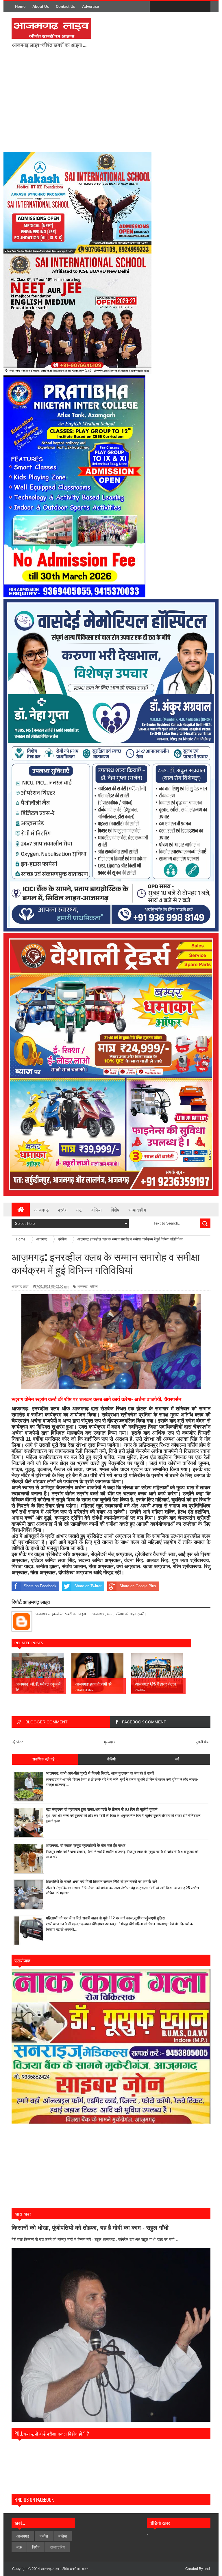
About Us (41, 7)
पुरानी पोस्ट (203, 1742)
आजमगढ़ (82, 1286)
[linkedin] (192, 7)
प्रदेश (63, 1210)
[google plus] (204, 7)
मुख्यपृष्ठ (109, 1742)
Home (20, 7)
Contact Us (65, 7)
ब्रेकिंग (94, 1286)
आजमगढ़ (42, 1210)
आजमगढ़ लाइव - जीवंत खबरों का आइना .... (67, 2569)
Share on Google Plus (138, 1586)
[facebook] (156, 7)
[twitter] (168, 7)
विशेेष (36, 2547)
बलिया (97, 1210)
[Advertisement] (120, 104)
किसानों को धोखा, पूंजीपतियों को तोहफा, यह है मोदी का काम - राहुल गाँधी (90, 2228)
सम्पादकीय (137, 1210)
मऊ (79, 1210)
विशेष (115, 1210)
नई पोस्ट (17, 1742)
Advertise (90, 7)
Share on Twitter (88, 1586)
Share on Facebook (40, 1586)
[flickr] (180, 7)
